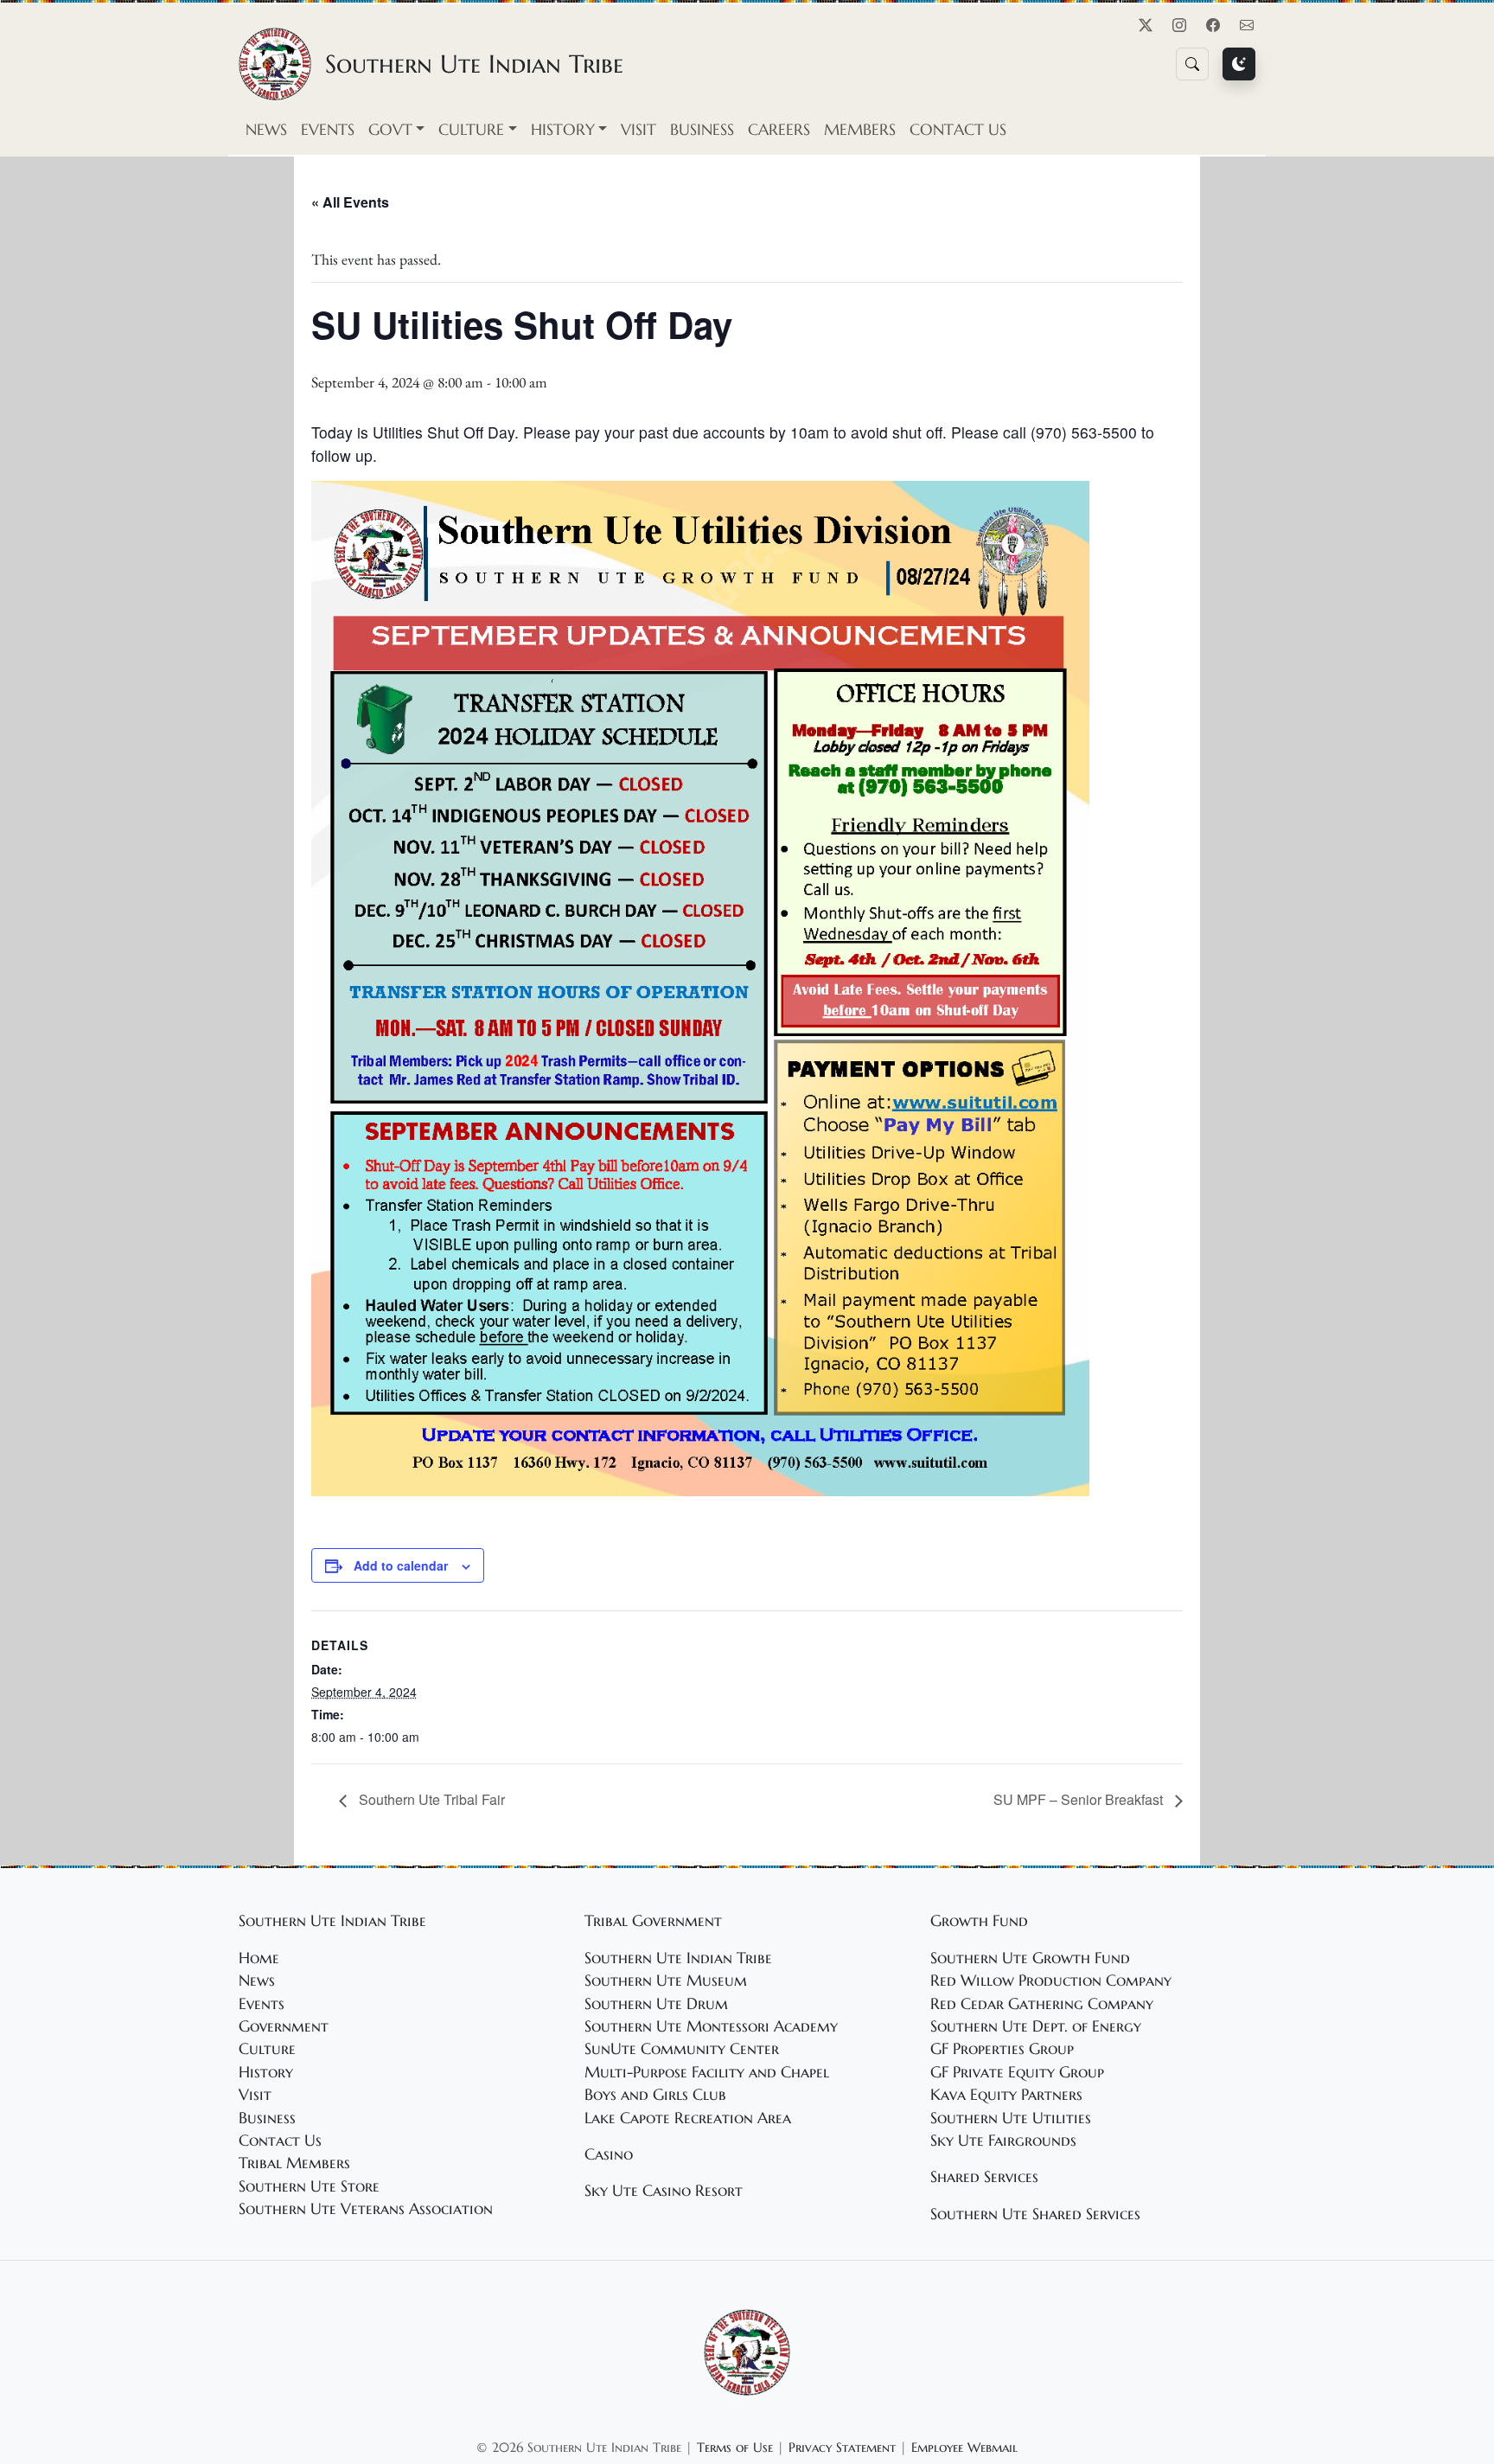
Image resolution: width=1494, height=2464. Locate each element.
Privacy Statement (842, 2447)
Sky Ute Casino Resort (664, 2191)
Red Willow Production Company (1051, 1981)
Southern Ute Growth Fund (1030, 1958)
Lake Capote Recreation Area (688, 2118)
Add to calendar (401, 1565)
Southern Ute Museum (666, 1981)
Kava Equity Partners (1006, 2095)
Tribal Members (294, 2163)
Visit (638, 130)
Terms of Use (735, 2447)
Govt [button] (390, 130)
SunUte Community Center (682, 2049)
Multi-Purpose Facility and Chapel (707, 2072)
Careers (779, 130)
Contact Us (958, 130)
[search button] (1192, 64)
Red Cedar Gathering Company (1042, 2004)
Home (259, 1958)
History (266, 2072)
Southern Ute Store (309, 2186)
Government (284, 2026)
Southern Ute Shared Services (1035, 2214)
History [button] (563, 130)
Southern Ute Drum (656, 2004)
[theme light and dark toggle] (1239, 64)
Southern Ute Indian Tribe (678, 1958)
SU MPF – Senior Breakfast (1080, 1799)
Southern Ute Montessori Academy (711, 2026)
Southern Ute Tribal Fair (430, 1799)
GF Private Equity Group (1017, 2072)
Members (860, 130)
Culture (267, 2049)
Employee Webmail (964, 2447)
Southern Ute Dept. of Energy (1036, 2026)
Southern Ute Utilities (1011, 2118)
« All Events (350, 202)
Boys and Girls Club (655, 2095)
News (266, 130)
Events (328, 130)
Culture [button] (471, 130)
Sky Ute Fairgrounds (1003, 2141)
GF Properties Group (1002, 2049)
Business (702, 130)
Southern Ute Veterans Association (366, 2209)
